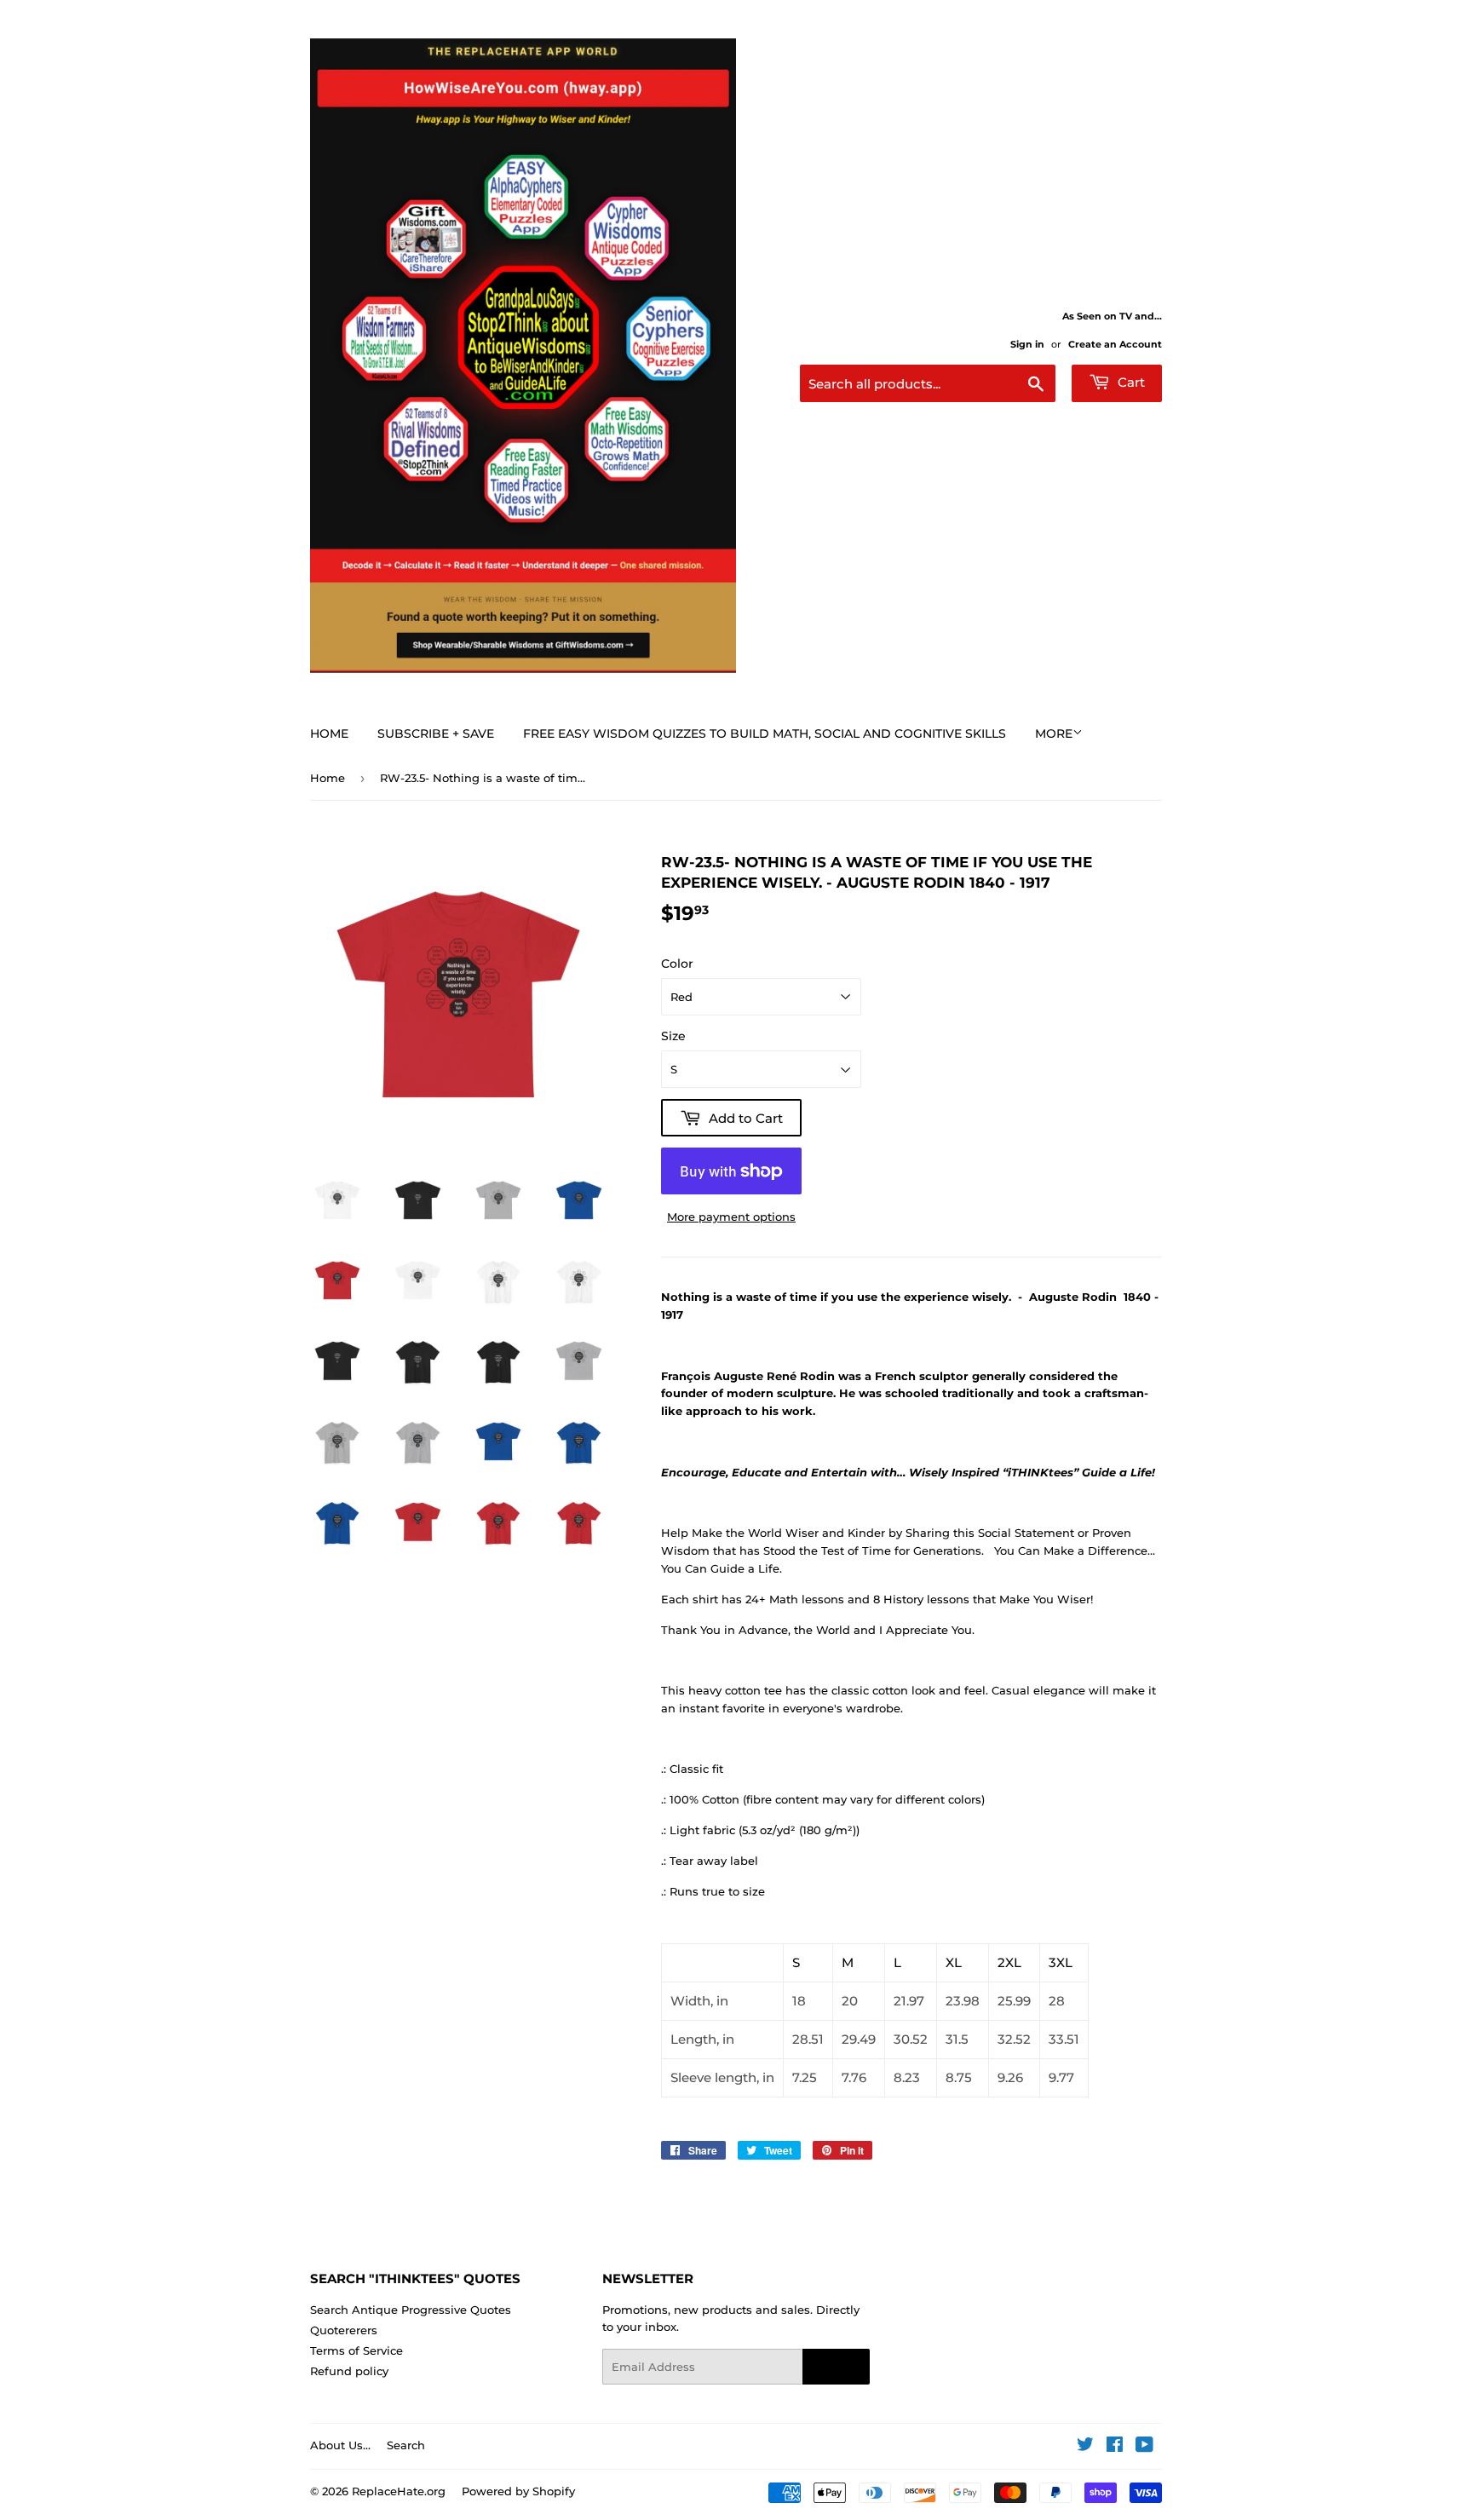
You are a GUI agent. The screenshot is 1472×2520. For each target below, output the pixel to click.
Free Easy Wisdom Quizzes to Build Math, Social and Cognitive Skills (765, 734)
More (1054, 734)
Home (329, 734)
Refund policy (349, 2371)
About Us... (340, 2445)
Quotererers (344, 2330)
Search (406, 2445)
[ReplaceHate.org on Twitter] (1085, 2447)
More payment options (731, 1217)
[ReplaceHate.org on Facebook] (1115, 2447)
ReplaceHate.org (399, 2491)
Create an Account (1115, 344)
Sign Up (836, 2368)
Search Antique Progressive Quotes (411, 2310)
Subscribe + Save (436, 734)
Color (677, 964)
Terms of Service (356, 2350)
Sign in (1027, 344)
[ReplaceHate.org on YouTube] (1144, 2447)
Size (673, 1036)
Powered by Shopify (518, 2491)
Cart (1130, 382)
